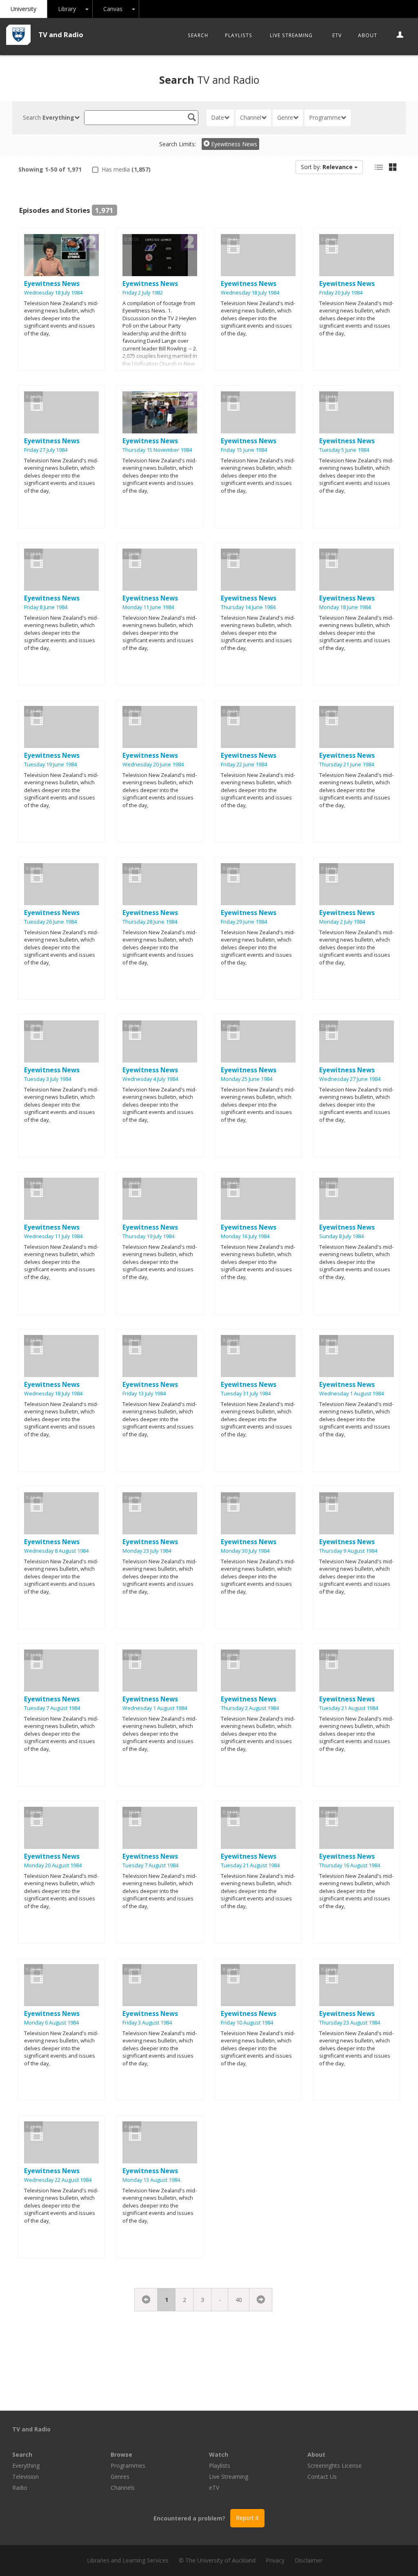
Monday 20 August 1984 (53, 1865)
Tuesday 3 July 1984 (48, 1079)
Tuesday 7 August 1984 (52, 1708)
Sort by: (327, 167)
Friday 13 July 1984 (144, 1394)
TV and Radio (61, 35)
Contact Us (322, 2477)
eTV (337, 35)
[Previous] (146, 2300)
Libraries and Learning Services (128, 2560)
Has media (125, 169)
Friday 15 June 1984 (244, 450)
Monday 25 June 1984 (247, 1079)
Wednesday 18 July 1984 (53, 293)
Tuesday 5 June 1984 (344, 450)
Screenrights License (335, 2466)
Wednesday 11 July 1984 (53, 1236)
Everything (26, 2466)
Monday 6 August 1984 (51, 2023)
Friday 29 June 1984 (244, 922)
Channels (123, 2488)
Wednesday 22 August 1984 (58, 2180)
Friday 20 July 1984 (341, 293)
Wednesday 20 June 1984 (153, 765)
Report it (247, 2518)
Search (198, 35)
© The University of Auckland (217, 2560)
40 (239, 2300)
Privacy (275, 2560)
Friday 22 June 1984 (244, 765)
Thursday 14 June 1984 (248, 607)
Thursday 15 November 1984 (157, 450)
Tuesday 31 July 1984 (246, 1394)
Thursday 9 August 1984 (348, 1551)
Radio (20, 2488)
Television (26, 2477)
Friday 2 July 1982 (143, 293)
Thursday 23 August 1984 (350, 2023)
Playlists (239, 35)
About (368, 35)
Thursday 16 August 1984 (350, 1865)
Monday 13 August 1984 (151, 2180)
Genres (120, 2477)
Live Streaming (291, 35)
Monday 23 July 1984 (147, 1551)
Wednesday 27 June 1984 (350, 1079)
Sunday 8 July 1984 (341, 1236)
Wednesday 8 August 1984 (56, 1551)
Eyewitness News (233, 144)
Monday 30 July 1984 (245, 1551)
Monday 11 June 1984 (148, 607)
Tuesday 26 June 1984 (50, 922)
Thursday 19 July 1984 (148, 1236)
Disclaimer (309, 2560)
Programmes (128, 2466)
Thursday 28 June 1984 (150, 922)
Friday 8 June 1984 (46, 607)
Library (67, 9)
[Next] (261, 2300)
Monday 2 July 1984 (342, 922)
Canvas (113, 9)
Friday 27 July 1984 (46, 450)
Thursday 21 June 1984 (347, 765)
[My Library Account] (400, 35)
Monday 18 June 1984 (345, 607)
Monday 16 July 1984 (245, 1236)
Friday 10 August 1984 (247, 2023)
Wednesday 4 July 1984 (150, 1079)
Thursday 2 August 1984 (250, 1708)
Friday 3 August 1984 (147, 2023)
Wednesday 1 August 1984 (351, 1394)
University (23, 9)
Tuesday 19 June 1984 (50, 765)
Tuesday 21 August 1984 (349, 1708)
